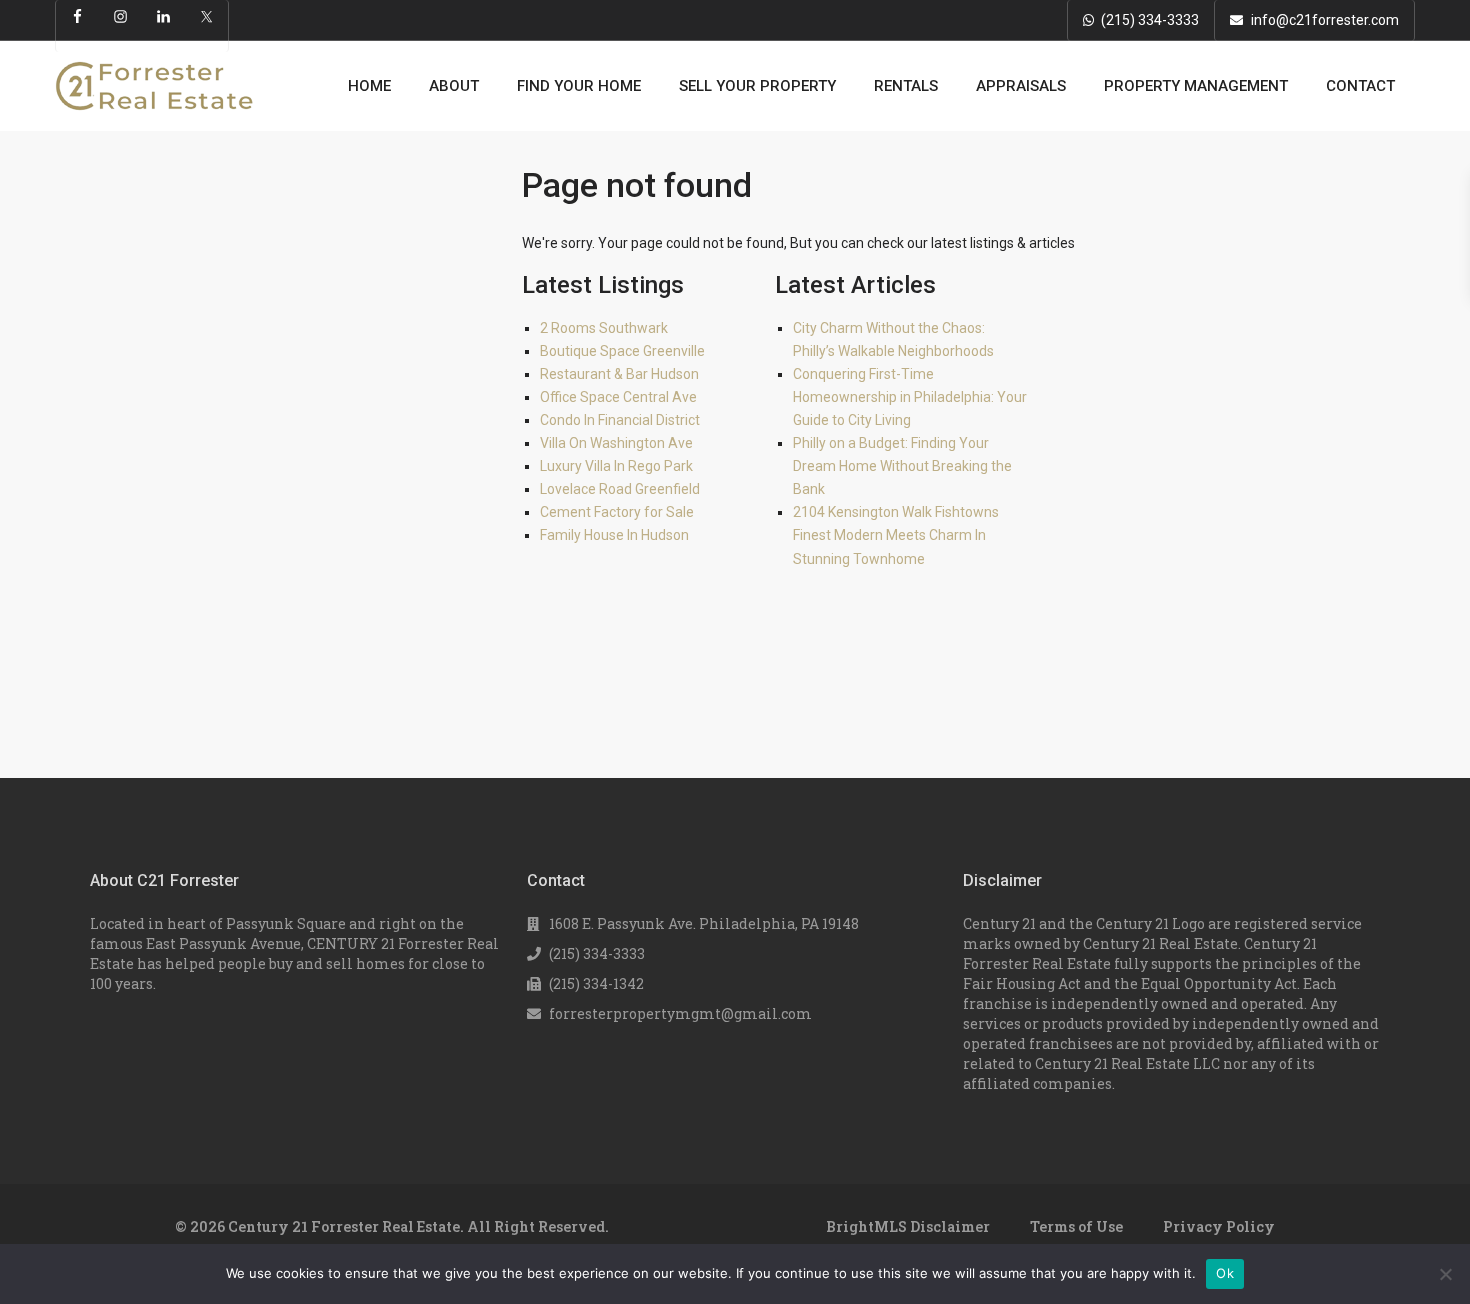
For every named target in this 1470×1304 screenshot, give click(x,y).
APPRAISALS (1021, 86)
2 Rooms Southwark (604, 328)
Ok (1225, 1273)
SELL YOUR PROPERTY (757, 86)
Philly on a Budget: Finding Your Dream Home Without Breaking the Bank (902, 466)
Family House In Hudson (614, 535)
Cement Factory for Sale (617, 512)
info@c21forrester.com (1325, 20)
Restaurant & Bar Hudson (619, 374)
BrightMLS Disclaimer (908, 1226)
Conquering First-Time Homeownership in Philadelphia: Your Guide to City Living (910, 397)
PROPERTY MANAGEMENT (1196, 86)
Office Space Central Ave (618, 397)
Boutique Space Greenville (622, 351)
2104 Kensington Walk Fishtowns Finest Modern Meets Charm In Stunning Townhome (896, 535)
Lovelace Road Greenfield (620, 489)
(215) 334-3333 (1150, 20)
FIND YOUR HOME (579, 86)
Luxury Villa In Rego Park (616, 466)
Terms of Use (1076, 1226)
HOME (369, 86)
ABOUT (454, 86)
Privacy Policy (1219, 1226)
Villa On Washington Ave (616, 443)
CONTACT (1360, 86)
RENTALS (906, 86)
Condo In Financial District (620, 420)
